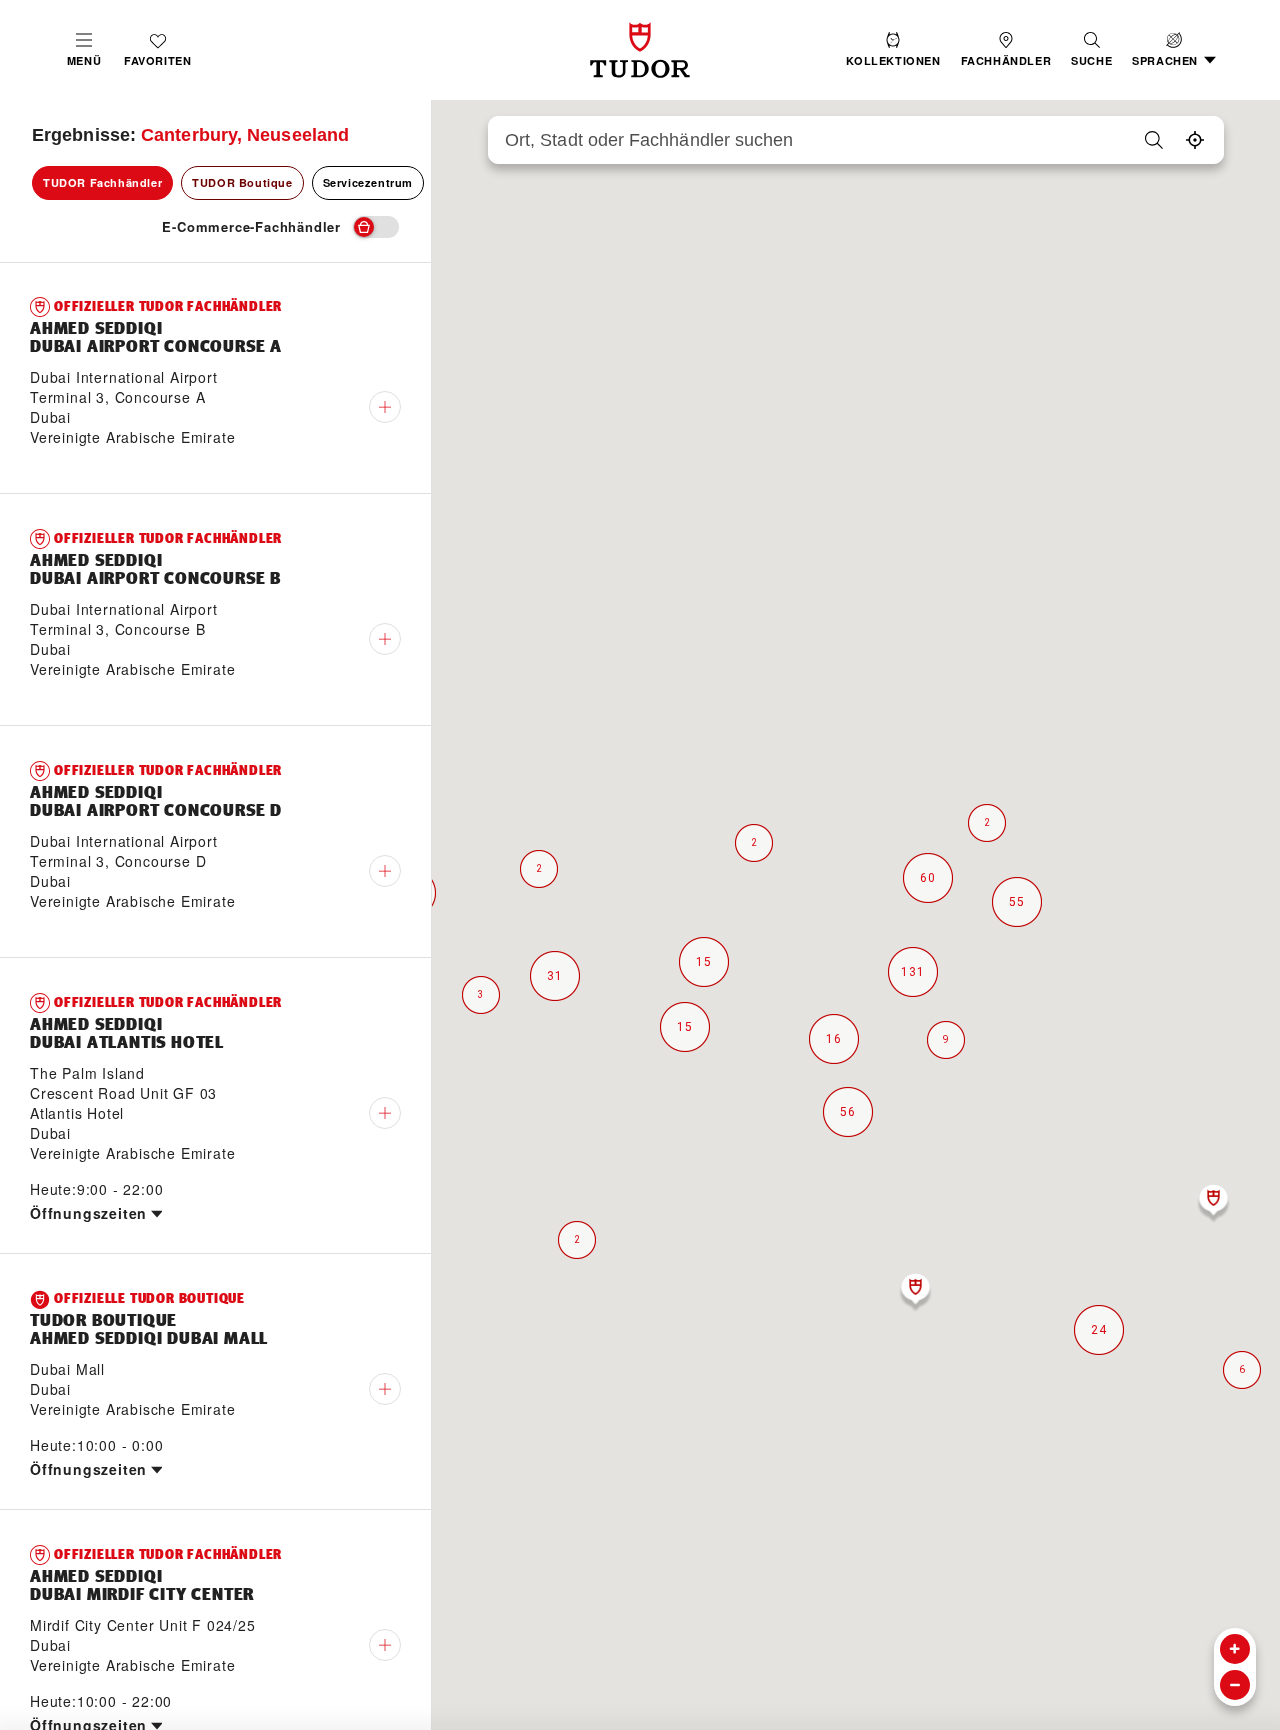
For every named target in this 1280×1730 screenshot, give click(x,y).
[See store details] (385, 407)
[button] (1091, 50)
